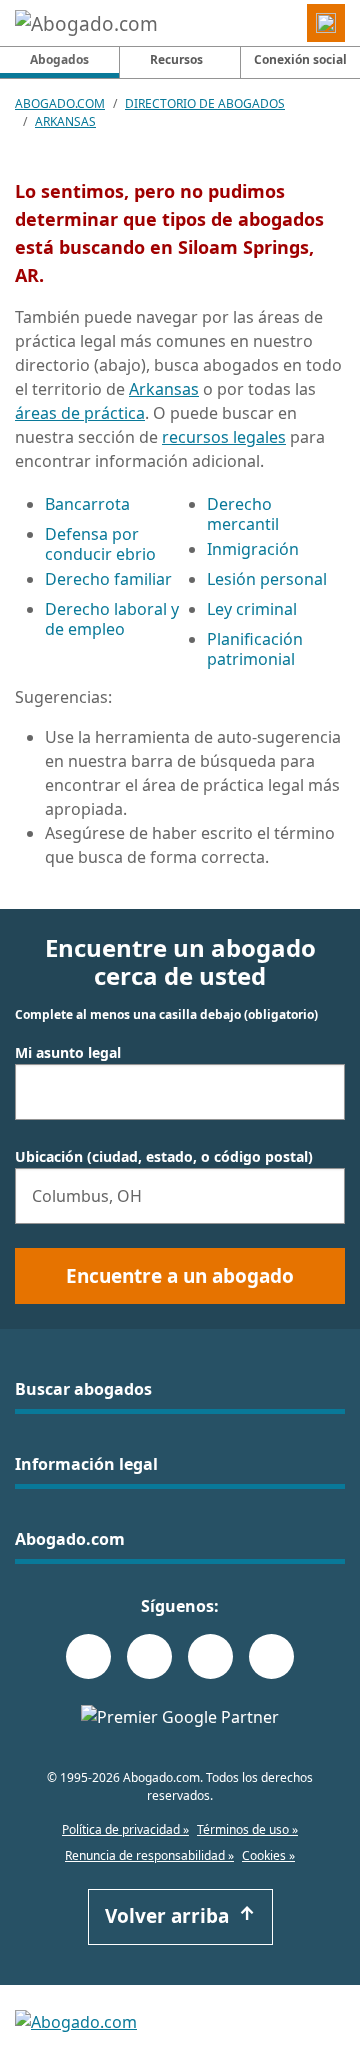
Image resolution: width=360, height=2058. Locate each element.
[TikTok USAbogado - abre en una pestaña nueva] (210, 1656)
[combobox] (180, 1092)
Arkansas (65, 121)
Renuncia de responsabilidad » (149, 1855)
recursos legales (224, 437)
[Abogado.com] (86, 23)
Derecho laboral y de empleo (112, 619)
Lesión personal (267, 579)
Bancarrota (87, 504)
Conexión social (300, 59)
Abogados (74, 59)
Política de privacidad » (125, 1829)
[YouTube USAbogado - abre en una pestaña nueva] (271, 1656)
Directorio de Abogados (205, 103)
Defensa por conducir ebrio (100, 544)
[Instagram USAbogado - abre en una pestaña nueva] (149, 1656)
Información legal (86, 1464)
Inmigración (253, 549)
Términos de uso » (247, 1829)
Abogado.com (60, 103)
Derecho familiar (108, 579)
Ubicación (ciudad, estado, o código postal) (164, 1157)
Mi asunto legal (68, 1053)
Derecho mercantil (243, 514)
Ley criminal (252, 609)
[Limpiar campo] (321, 1092)
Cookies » (268, 1855)
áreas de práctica (80, 413)
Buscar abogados (83, 1389)
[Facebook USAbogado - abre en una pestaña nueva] (88, 1656)
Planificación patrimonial (255, 649)
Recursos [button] (176, 59)
